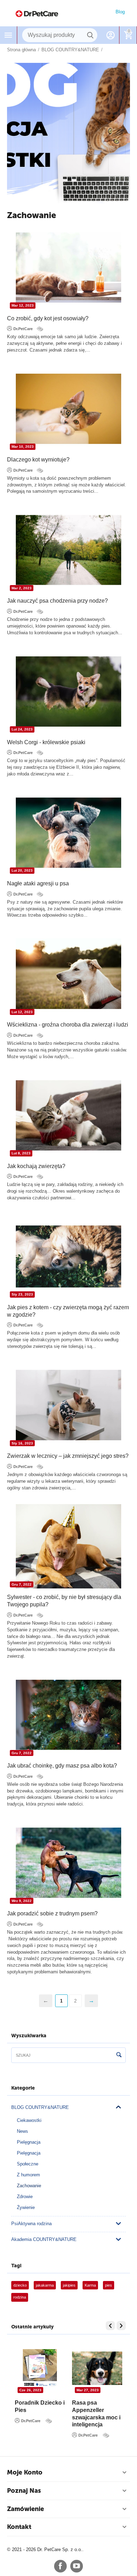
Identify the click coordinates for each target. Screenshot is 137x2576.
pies (109, 2285)
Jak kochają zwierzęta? (36, 1166)
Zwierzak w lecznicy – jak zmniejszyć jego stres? (68, 1456)
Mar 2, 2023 (22, 588)
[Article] (41, 329)
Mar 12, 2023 (23, 305)
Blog (120, 12)
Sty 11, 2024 (21, 2390)
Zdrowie (25, 2197)
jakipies (69, 2285)
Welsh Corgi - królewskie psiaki (46, 742)
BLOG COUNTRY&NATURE (40, 2107)
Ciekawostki (29, 2120)
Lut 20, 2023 (22, 870)
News (22, 2131)
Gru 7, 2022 (22, 1584)
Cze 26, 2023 (79, 2390)
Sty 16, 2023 (22, 1443)
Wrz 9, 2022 (22, 1901)
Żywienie (26, 2207)
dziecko (20, 2285)
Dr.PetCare (23, 329)
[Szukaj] (90, 35)
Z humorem (28, 2175)
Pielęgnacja (29, 2142)
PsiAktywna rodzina (31, 2224)
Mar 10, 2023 (23, 447)
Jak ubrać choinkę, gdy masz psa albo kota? (62, 1766)
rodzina (20, 2297)
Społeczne (28, 2164)
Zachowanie (29, 2186)
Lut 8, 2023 (21, 1153)
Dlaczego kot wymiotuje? (38, 460)
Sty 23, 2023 (22, 1294)
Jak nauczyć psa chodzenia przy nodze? (57, 601)
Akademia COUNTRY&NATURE (44, 2239)
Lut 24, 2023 (22, 729)
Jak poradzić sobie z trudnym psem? (52, 1913)
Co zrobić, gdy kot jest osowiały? (48, 318)
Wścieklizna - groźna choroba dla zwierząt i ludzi (68, 1025)
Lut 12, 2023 (22, 1012)
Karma (90, 2285)
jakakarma (45, 2285)
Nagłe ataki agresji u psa (38, 883)
